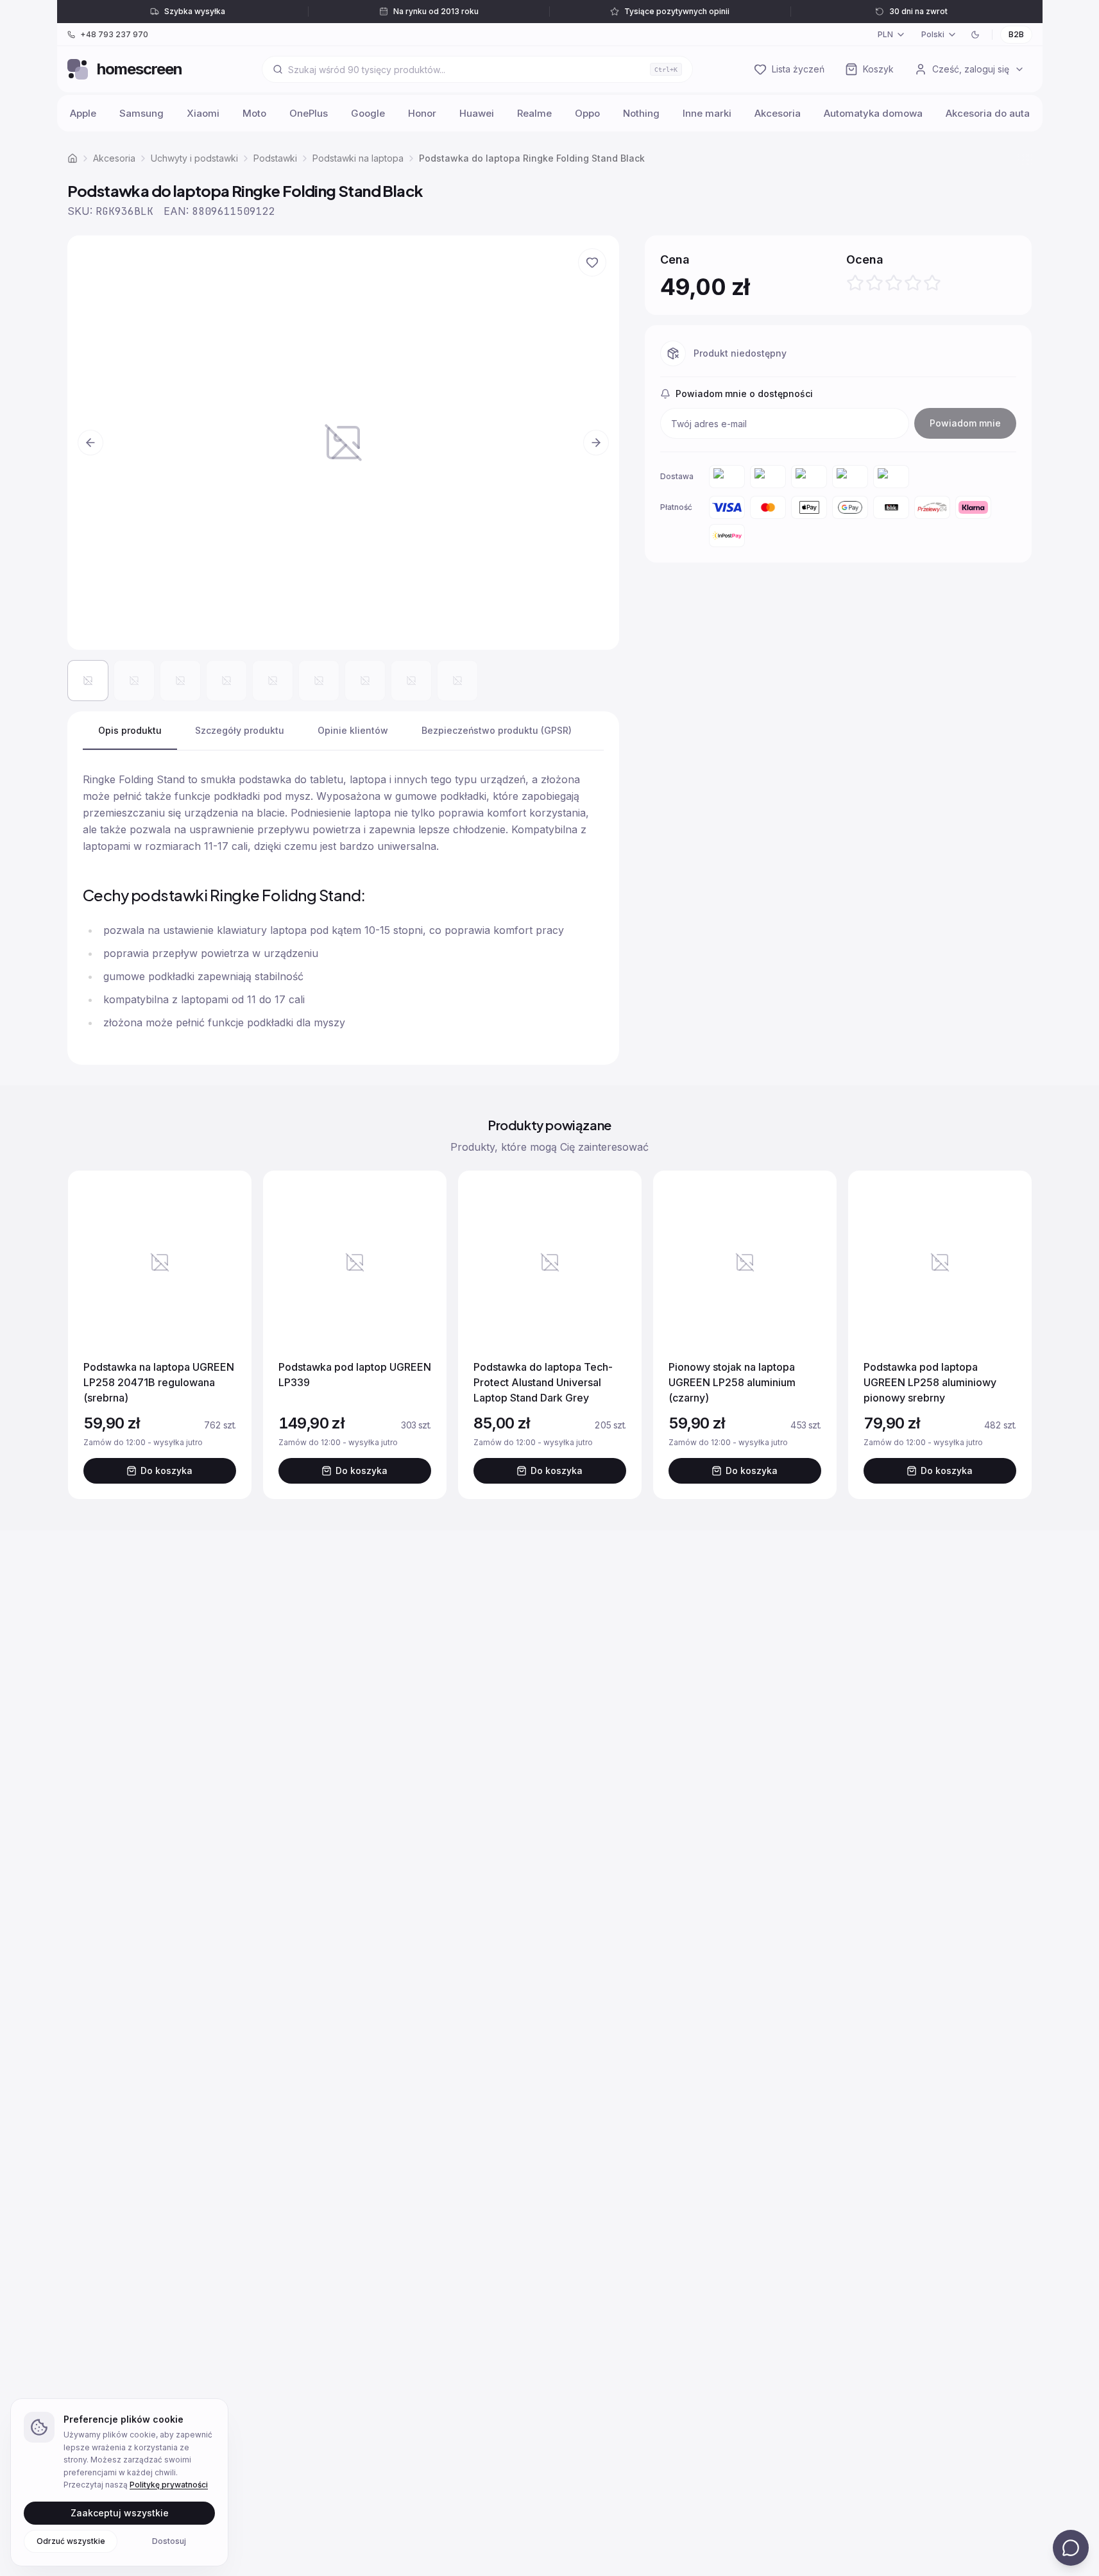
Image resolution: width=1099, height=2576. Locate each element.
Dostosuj (169, 2540)
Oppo (587, 113)
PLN (885, 34)
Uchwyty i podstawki (194, 158)
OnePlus (309, 113)
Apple (83, 113)
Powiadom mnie (965, 423)
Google (368, 113)
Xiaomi (203, 113)
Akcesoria (778, 113)
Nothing (641, 113)
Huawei (477, 113)
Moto (254, 113)
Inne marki (707, 113)
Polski (933, 34)
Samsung (141, 113)
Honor (422, 113)
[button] (344, 442)
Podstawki (275, 158)
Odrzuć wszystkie (71, 2540)
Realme (534, 113)
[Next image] (596, 443)
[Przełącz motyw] (975, 35)
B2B (1016, 34)
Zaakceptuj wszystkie (120, 2512)
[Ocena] (894, 283)
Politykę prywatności (169, 2485)
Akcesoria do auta (988, 113)
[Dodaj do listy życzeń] (592, 262)
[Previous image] (90, 443)
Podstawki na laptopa (358, 158)
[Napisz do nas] (1071, 2548)
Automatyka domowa (873, 113)
